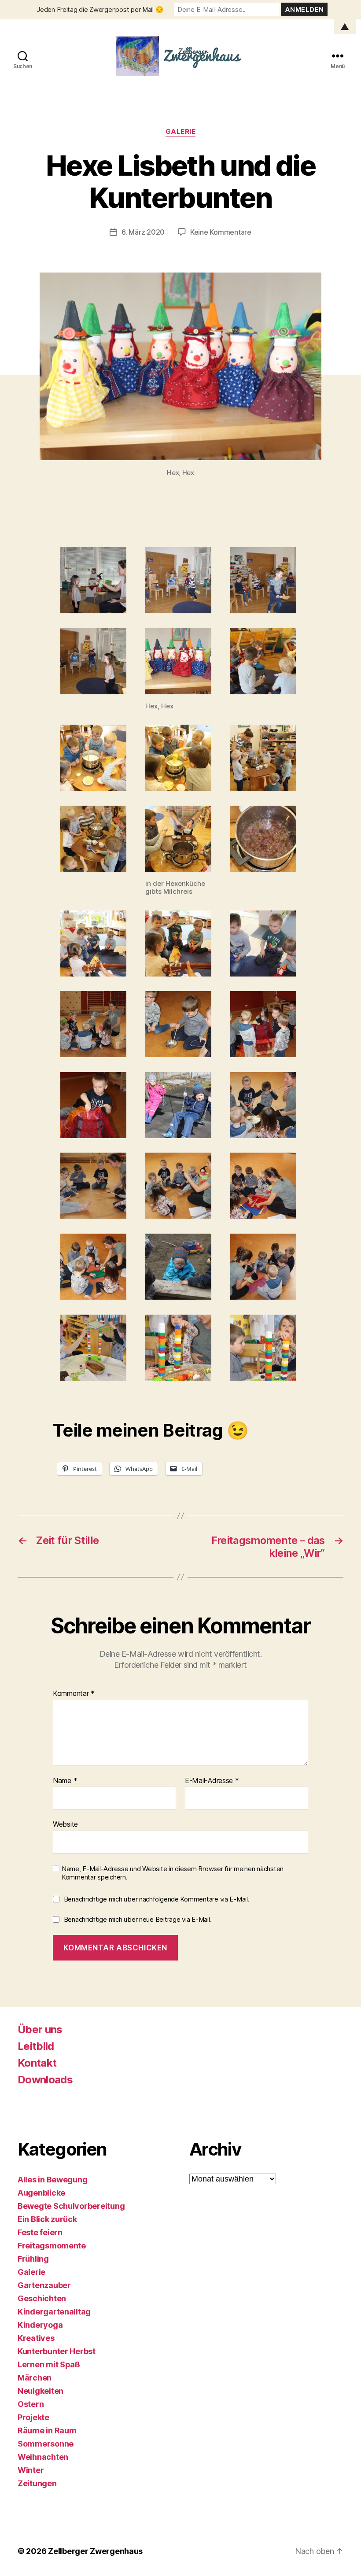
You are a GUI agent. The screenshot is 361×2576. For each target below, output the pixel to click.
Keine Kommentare (221, 232)
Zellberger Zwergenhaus (95, 2551)
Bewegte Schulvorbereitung (71, 2206)
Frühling (33, 2259)
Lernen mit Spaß (49, 2364)
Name (65, 1781)
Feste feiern (40, 2232)
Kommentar (74, 1694)
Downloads (45, 2080)
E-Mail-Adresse (212, 1781)
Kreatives (36, 2338)
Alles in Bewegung (52, 2180)
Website (65, 1824)
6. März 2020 (143, 232)
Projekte (33, 2417)
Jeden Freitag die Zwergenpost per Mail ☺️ (100, 9)
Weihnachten (43, 2457)
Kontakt (37, 2063)
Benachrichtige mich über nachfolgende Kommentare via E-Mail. (157, 1899)
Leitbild (36, 2046)
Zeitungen (37, 2483)
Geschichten (42, 2298)
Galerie (181, 132)
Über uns (40, 2029)
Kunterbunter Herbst (57, 2351)
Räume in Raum (47, 2430)
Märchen (35, 2378)
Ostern (31, 2404)
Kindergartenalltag (54, 2312)
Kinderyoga (40, 2325)
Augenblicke (41, 2193)
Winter (31, 2470)
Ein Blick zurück (47, 2219)
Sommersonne (46, 2444)
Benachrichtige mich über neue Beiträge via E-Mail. (138, 1919)
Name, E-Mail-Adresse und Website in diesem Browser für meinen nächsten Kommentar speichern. (173, 1873)
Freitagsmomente (52, 2246)
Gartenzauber (44, 2285)
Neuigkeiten (41, 2391)
